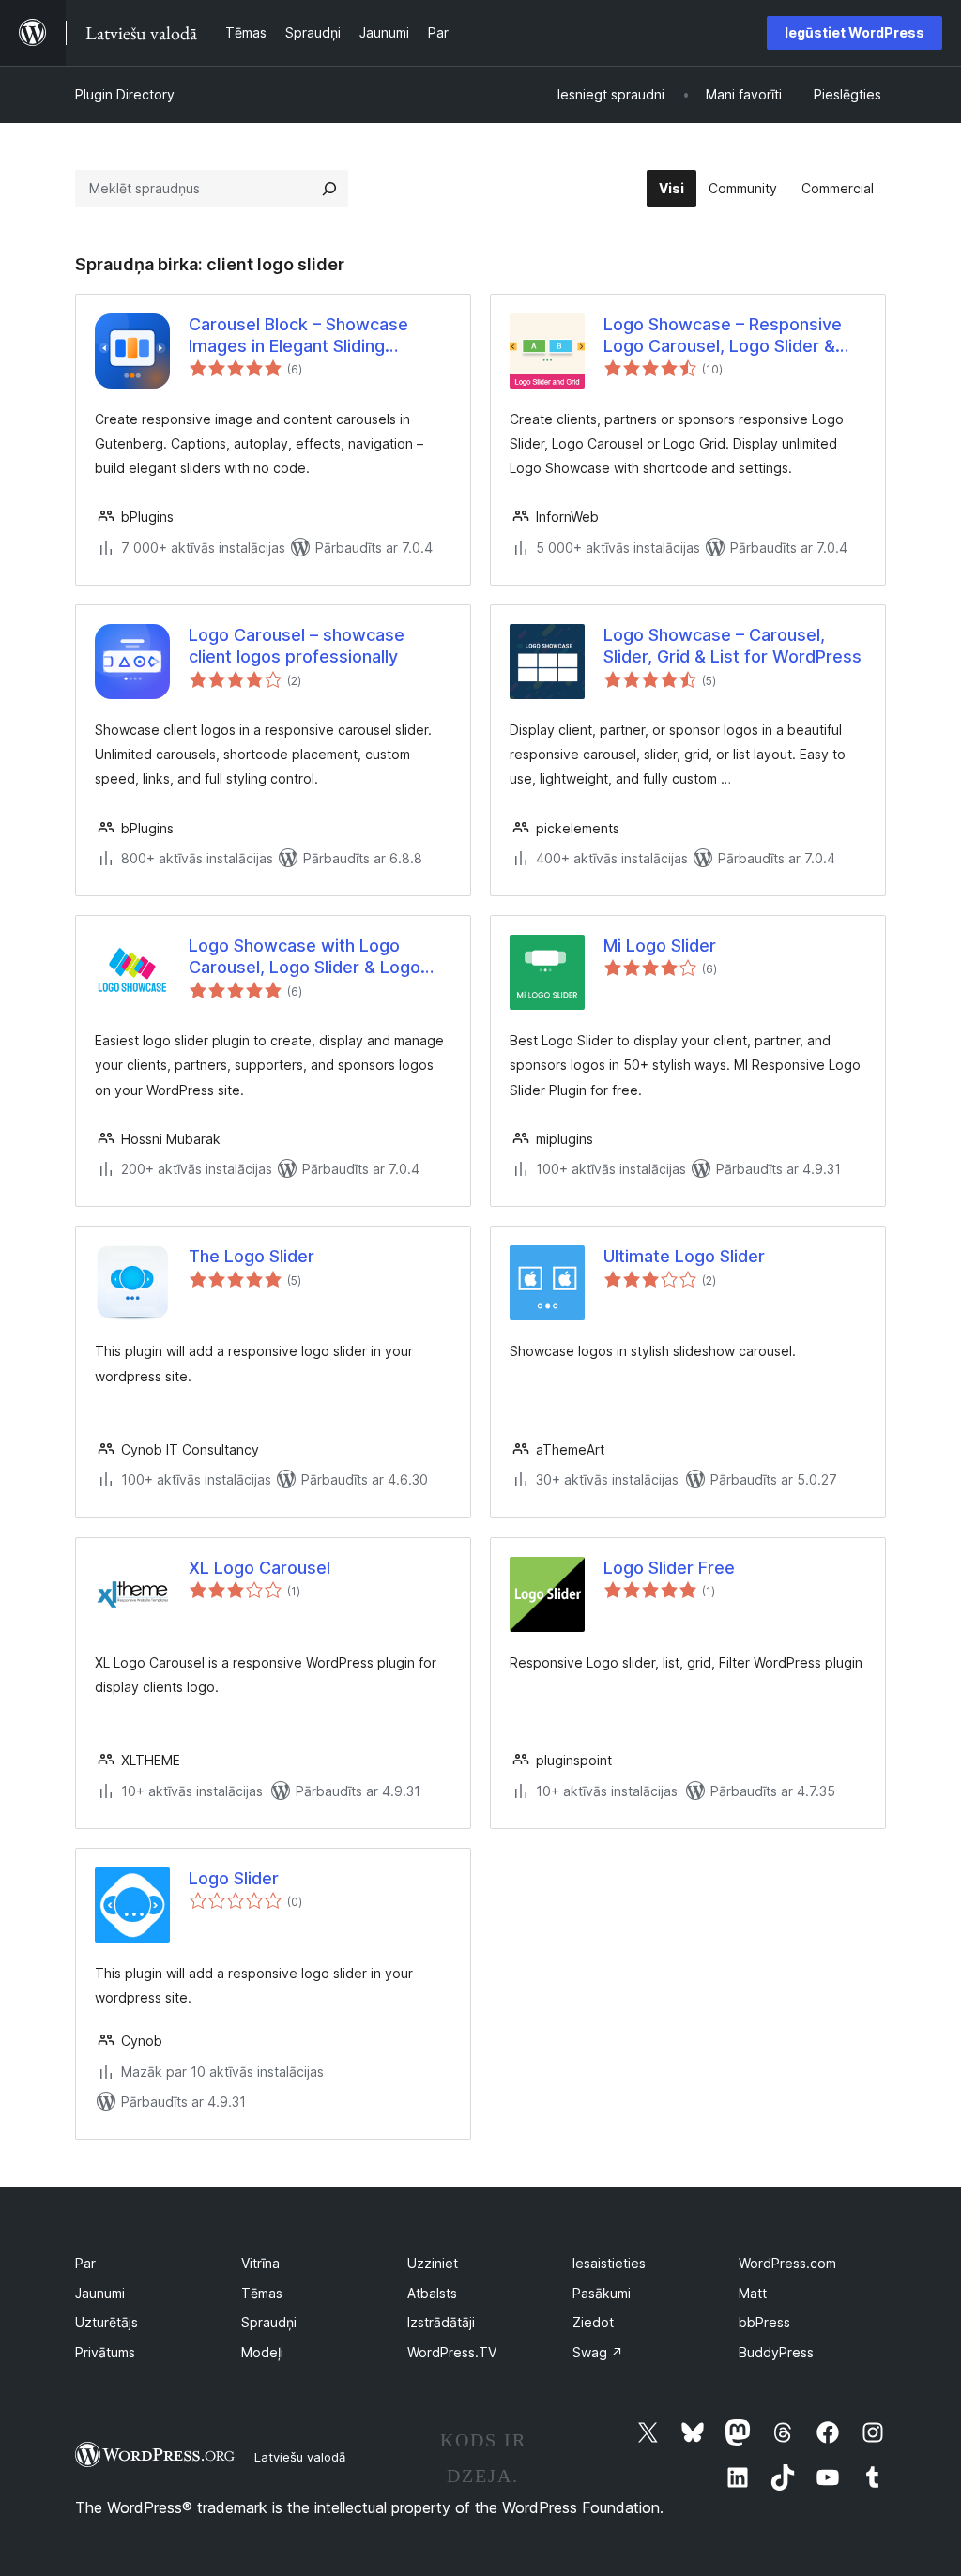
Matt (753, 2293)
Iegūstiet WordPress (854, 32)
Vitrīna (260, 2263)
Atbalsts (432, 2293)
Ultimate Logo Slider (684, 1256)
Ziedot (593, 2322)
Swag (598, 2352)
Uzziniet (433, 2263)
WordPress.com (787, 2263)
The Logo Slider (252, 1256)
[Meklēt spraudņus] (329, 189)
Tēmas (262, 2293)
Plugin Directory (125, 94)
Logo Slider (234, 1878)
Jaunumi (100, 2293)
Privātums (105, 2352)
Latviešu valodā (300, 2457)
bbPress (764, 2322)
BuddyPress (776, 2352)
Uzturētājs (107, 2322)
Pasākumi (602, 2293)
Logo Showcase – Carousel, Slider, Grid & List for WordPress (732, 646)
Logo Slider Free (669, 1568)
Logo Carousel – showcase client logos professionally (297, 646)
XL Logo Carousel (259, 1568)
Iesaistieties (609, 2263)
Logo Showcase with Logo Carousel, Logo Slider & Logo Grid (305, 957)
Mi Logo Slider (660, 945)
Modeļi (262, 2352)
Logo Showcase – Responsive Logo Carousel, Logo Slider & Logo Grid (723, 336)
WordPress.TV (452, 2352)
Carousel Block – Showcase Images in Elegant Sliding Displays (298, 336)
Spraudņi (269, 2322)
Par (85, 2263)
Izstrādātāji (441, 2322)
